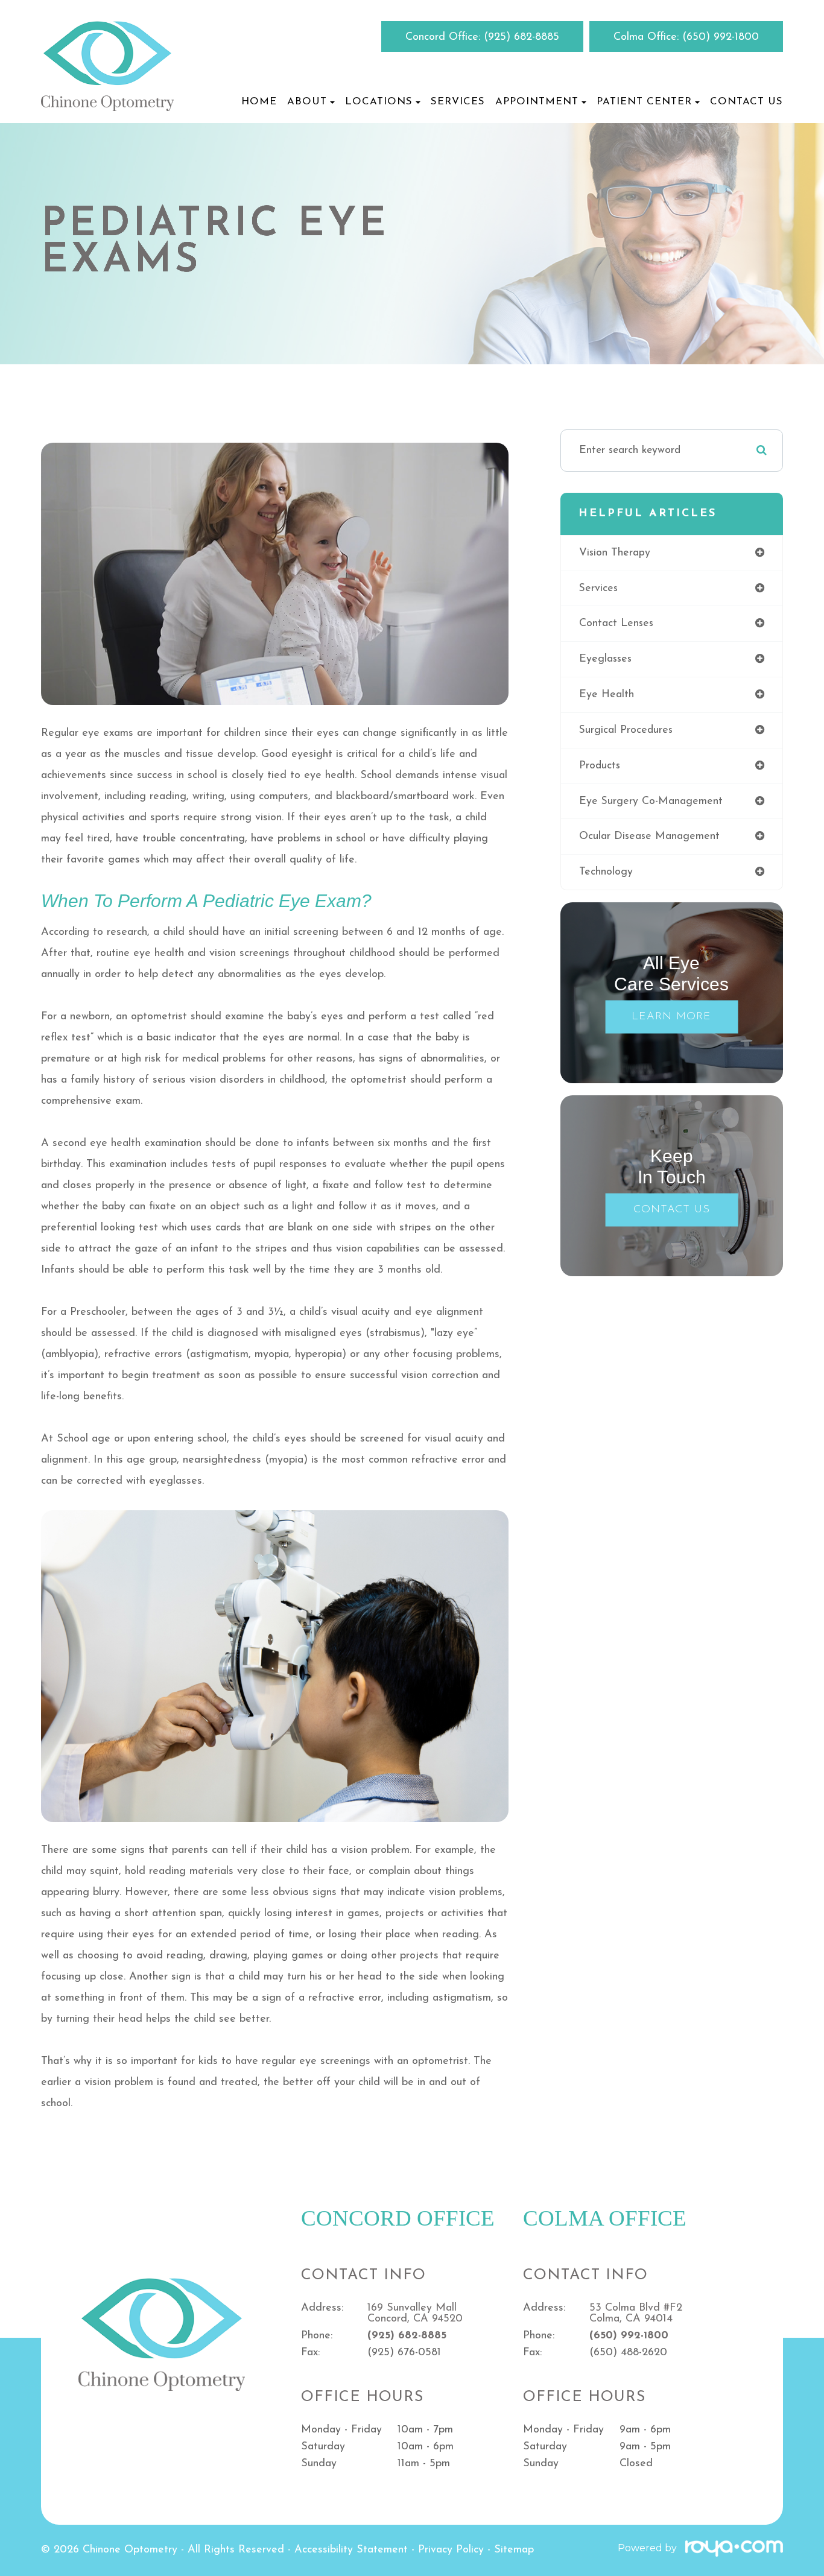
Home (259, 102)
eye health (607, 695)
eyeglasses (605, 659)
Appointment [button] (537, 102)
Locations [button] (379, 102)
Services (458, 102)
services (598, 588)
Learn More (671, 1017)
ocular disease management (649, 836)
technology (606, 872)
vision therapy (615, 553)
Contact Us (746, 102)
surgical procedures (626, 730)
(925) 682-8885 (521, 37)
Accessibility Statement (351, 2550)
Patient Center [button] (644, 102)
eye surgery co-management (651, 801)
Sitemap (514, 2550)
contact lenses (616, 623)
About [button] (307, 102)
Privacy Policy (451, 2550)
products (600, 766)
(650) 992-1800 (721, 37)
